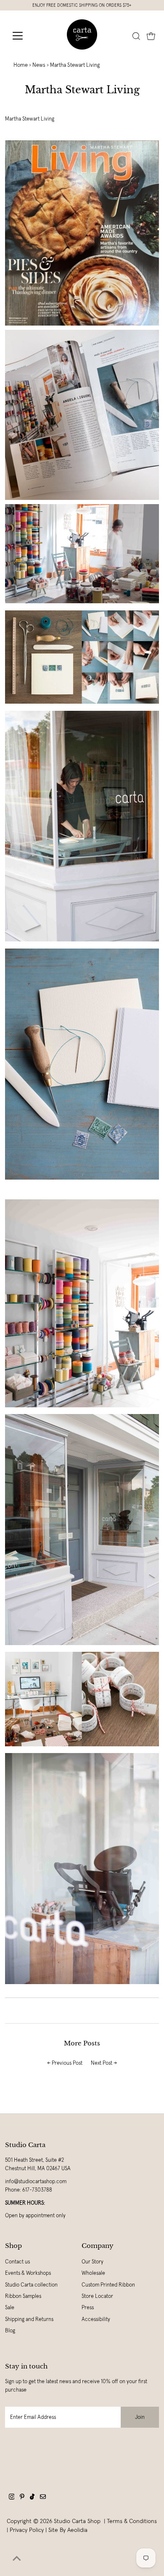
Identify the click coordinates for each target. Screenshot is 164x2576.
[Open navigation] (24, 36)
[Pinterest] (22, 2498)
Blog (10, 2331)
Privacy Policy (27, 2530)
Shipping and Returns (29, 2319)
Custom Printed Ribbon (108, 2285)
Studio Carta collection (31, 2285)
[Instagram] (12, 2498)
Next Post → (104, 2063)
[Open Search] (136, 36)
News (39, 65)
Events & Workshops (28, 2273)
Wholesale (93, 2273)
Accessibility (96, 2319)
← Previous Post (65, 2063)
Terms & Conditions (132, 2521)
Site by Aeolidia (68, 2530)
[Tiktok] (32, 2498)
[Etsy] (43, 2498)
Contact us (17, 2262)
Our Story (93, 2262)
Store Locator (97, 2296)
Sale (10, 2308)
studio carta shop (78, 2521)
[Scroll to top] (17, 2559)
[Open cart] (151, 36)
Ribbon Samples (23, 2296)
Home (21, 65)
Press (88, 2308)
